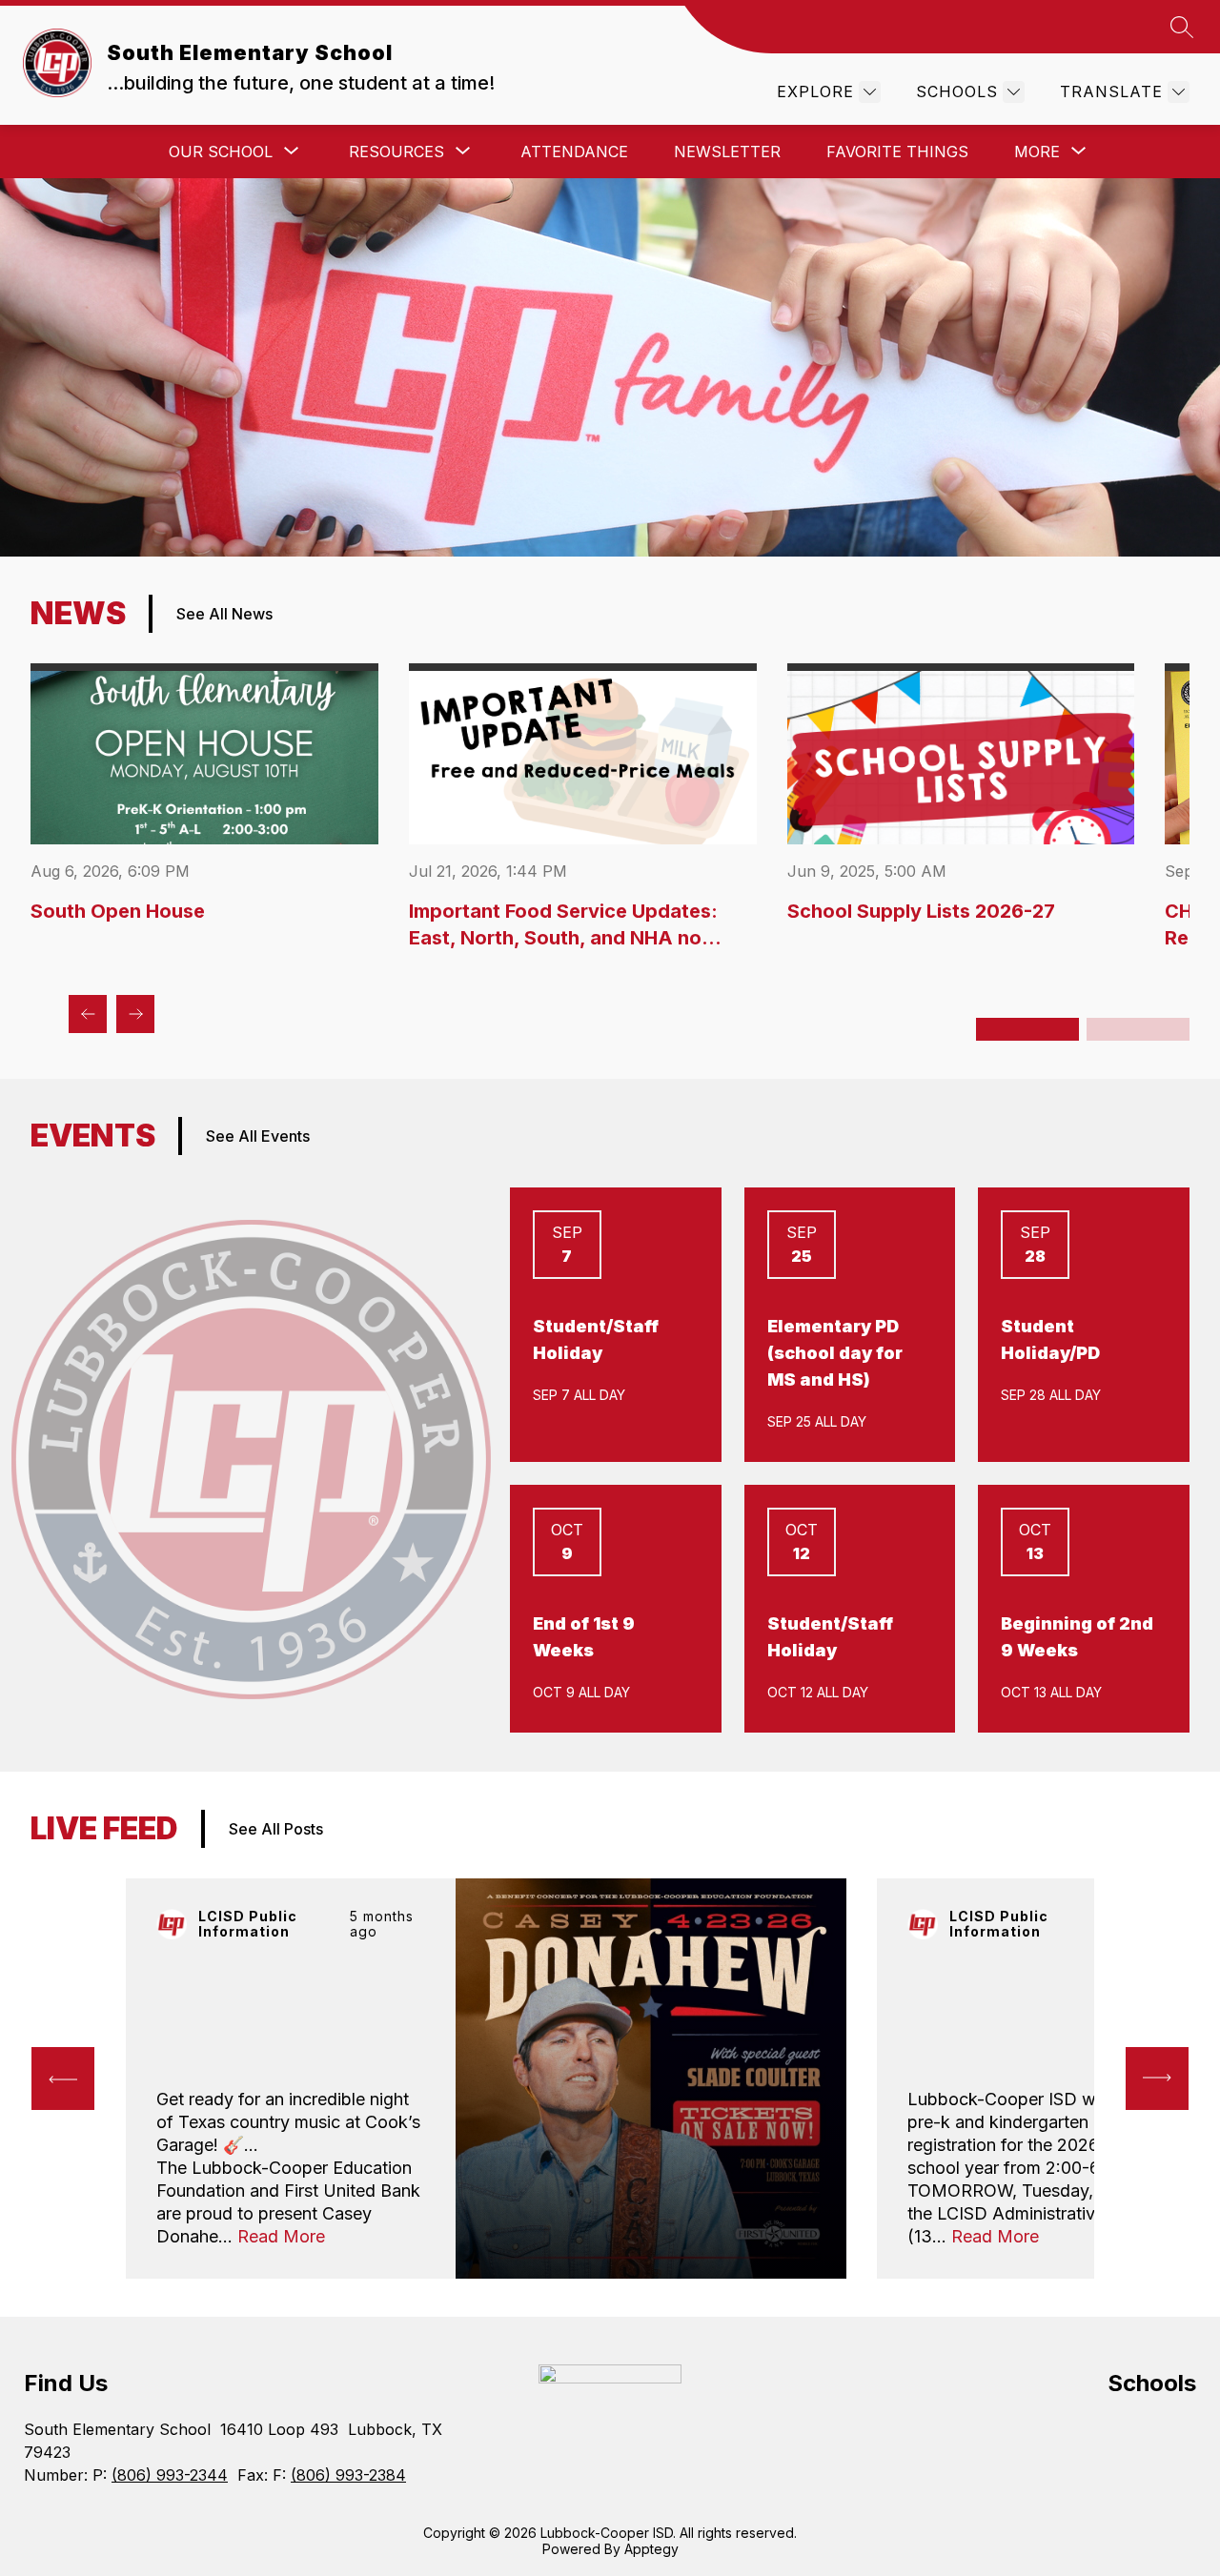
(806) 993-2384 (348, 2475)
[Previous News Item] (88, 1014)
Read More (281, 2236)
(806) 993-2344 (170, 2475)
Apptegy (651, 2549)
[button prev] (63, 2079)
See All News (224, 614)
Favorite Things (897, 152)
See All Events (258, 1136)
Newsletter (727, 152)
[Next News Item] (135, 1014)
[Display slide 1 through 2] (1027, 1029)
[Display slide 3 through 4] (1138, 1029)
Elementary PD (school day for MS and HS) (835, 1353)
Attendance (574, 152)
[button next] (1157, 2079)
